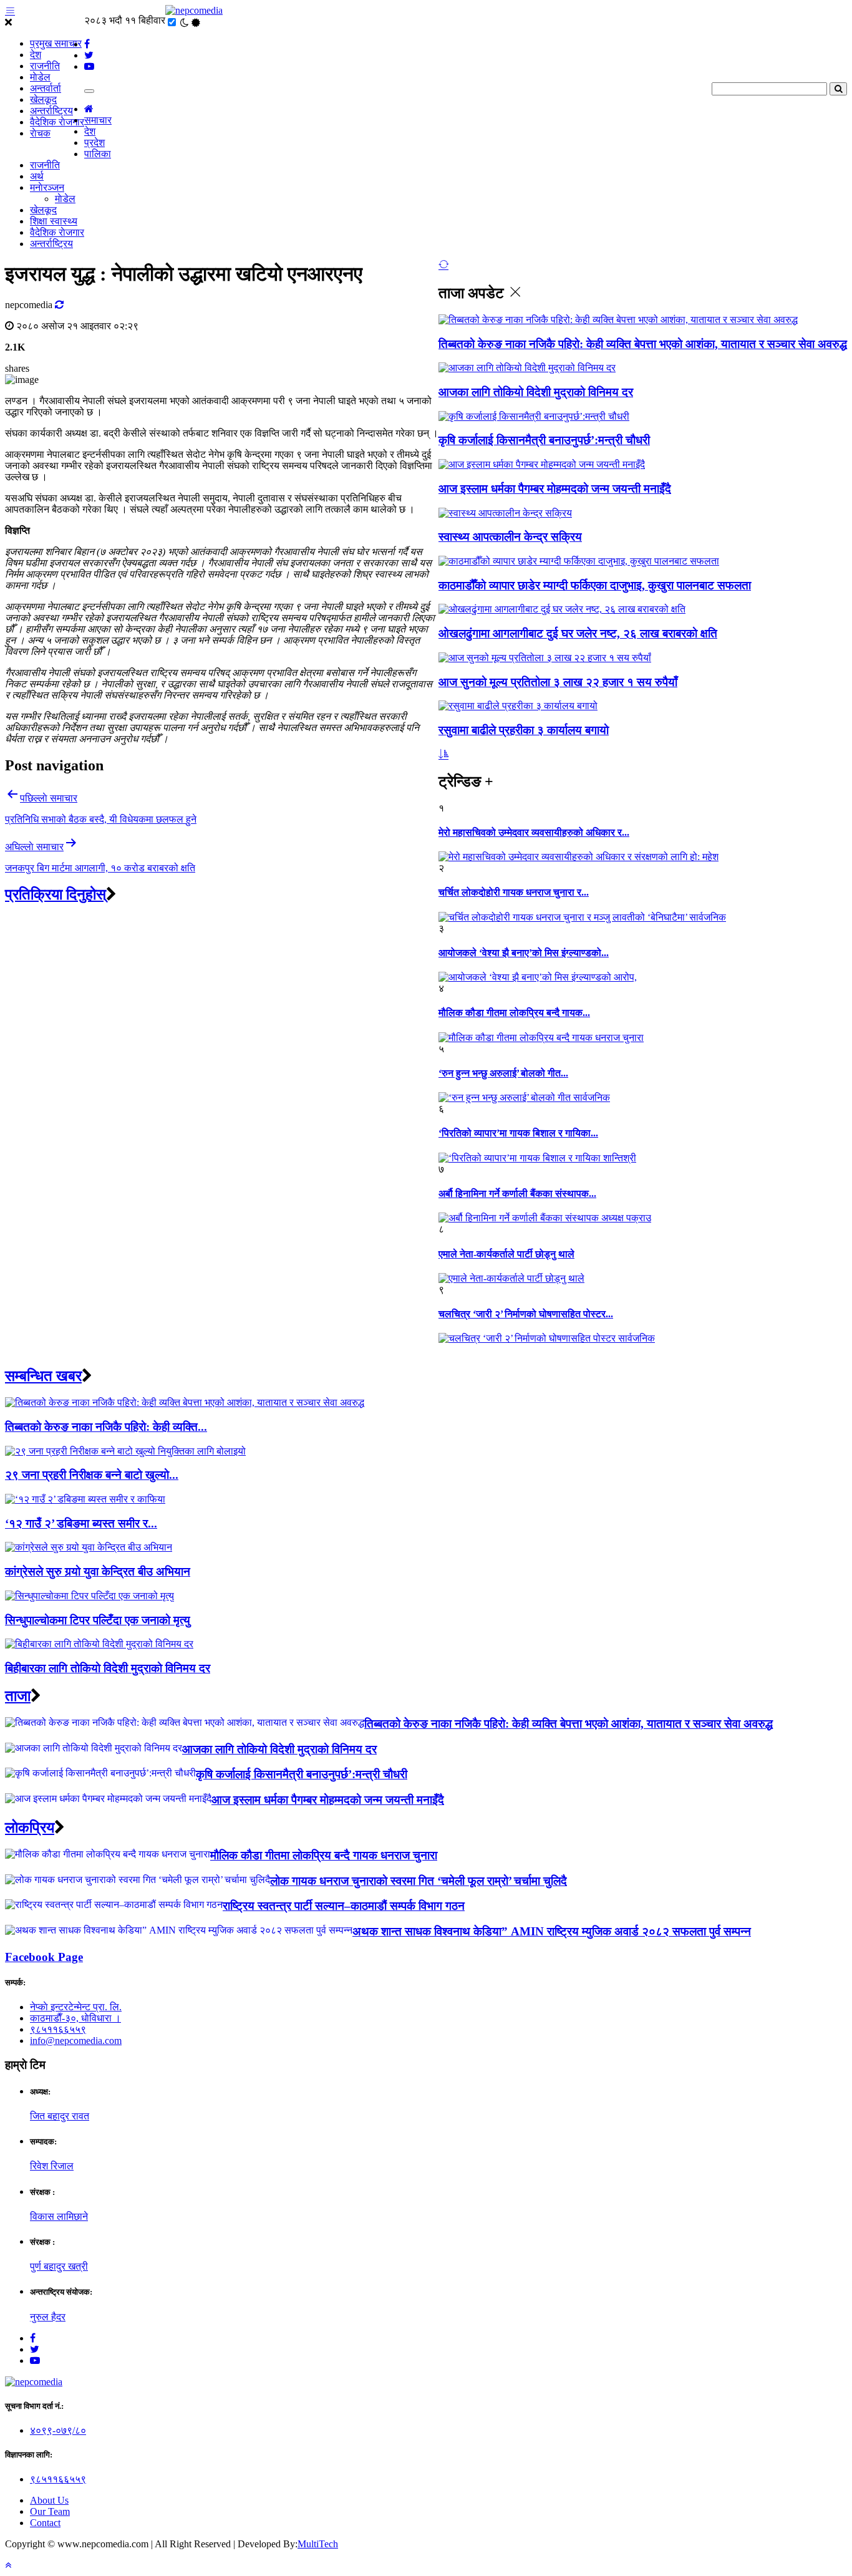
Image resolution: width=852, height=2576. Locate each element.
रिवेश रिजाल (52, 2166)
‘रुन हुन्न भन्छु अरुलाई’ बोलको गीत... (503, 1073)
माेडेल (40, 77)
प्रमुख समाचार (56, 43)
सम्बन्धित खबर (43, 1376)
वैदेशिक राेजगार (57, 122)
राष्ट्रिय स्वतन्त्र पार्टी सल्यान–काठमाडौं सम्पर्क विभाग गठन (344, 1906)
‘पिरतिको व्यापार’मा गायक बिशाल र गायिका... (518, 1133)
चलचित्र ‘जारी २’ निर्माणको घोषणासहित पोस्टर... (526, 1314)
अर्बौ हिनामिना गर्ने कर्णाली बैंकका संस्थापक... (517, 1194)
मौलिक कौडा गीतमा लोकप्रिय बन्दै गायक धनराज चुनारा (324, 1855)
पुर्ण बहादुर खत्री (59, 2266)
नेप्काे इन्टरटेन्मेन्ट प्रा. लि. (76, 2007)
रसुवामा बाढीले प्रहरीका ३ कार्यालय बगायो (524, 730)
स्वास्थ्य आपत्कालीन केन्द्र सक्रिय (510, 537)
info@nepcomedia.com (76, 2041)
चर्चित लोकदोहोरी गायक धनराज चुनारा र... (514, 892)
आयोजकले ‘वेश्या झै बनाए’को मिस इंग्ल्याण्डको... (524, 953)
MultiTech (318, 2544)
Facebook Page (44, 1957)
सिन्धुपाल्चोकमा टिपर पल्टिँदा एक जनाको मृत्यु (98, 1620)
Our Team (50, 2511)
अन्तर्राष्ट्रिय (51, 111)
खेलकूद (43, 99)
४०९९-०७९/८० (58, 2430)
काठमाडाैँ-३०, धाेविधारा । (75, 2018)
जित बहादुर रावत (60, 2116)
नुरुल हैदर (48, 2317)
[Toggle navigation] (89, 91)
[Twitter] (35, 2349)
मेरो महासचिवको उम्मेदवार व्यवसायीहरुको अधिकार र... (534, 832)
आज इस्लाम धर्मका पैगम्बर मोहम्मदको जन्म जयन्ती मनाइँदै (555, 489)
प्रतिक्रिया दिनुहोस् (56, 894)
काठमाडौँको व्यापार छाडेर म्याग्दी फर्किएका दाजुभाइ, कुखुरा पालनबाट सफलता (595, 585)
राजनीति (45, 66)
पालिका (98, 154)
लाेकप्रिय (30, 1828)
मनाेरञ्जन (47, 187)
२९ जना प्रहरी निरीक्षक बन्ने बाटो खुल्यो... (92, 1475)
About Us (49, 2500)
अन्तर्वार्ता (46, 88)
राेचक (40, 133)
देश (36, 55)
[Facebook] (33, 2338)
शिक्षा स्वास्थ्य (54, 221)
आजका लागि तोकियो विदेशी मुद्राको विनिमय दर (536, 392)
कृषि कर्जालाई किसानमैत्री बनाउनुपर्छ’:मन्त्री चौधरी (544, 440)
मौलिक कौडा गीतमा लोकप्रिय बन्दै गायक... (514, 1013)
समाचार (98, 120)
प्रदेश (94, 143)
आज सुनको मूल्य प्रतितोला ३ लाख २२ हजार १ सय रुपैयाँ (558, 682)
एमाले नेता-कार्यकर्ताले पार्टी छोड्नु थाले (506, 1254)
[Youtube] (35, 2361)
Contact (45, 2523)
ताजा (18, 1696)
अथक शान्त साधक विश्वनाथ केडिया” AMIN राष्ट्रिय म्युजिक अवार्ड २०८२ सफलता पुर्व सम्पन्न (552, 1931)
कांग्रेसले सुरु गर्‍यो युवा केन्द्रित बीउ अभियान (98, 1571)
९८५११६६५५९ (58, 2029)
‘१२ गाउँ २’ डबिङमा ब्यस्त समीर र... (81, 1523)
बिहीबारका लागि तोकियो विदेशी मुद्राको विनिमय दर (108, 1668)
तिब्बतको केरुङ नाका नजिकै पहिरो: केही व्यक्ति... (106, 1427)
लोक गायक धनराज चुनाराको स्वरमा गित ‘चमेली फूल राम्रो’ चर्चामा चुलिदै (419, 1881)
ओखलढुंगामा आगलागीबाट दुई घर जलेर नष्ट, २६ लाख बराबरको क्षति (578, 633)
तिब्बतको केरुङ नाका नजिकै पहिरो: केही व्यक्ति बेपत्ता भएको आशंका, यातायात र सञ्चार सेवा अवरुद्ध (643, 344)
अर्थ (37, 176)
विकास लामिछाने (59, 2216)
